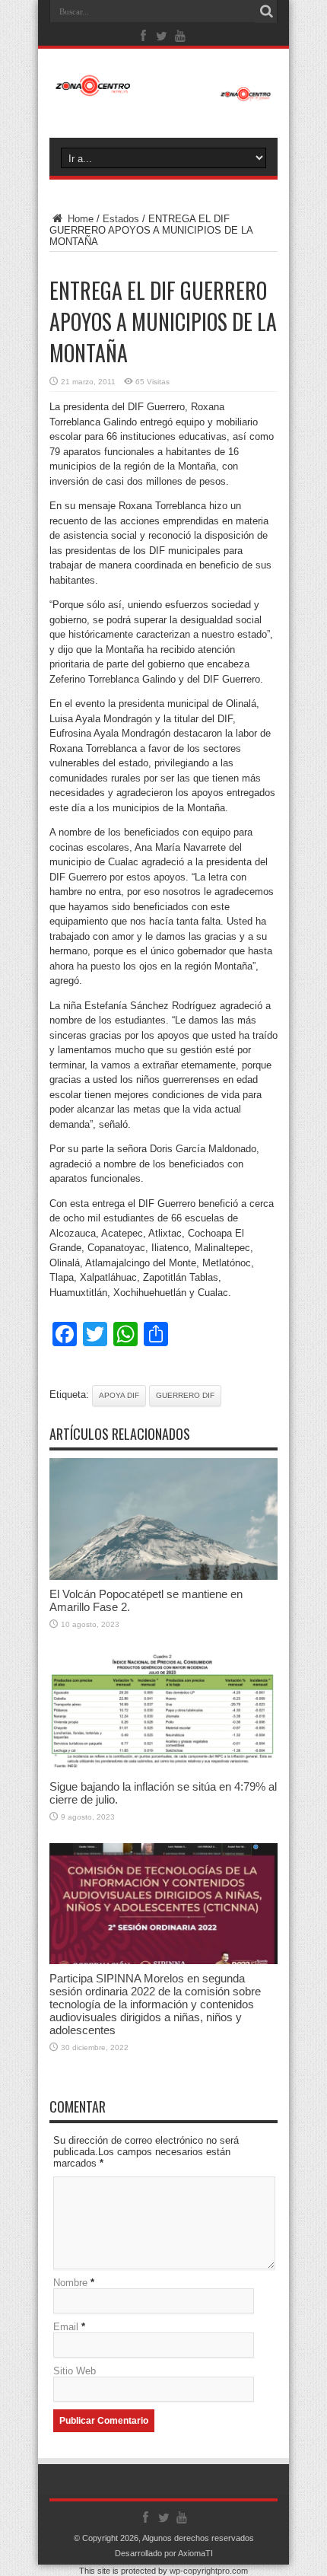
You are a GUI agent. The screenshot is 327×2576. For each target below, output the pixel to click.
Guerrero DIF (185, 1395)
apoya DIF (119, 1395)
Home (79, 219)
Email (66, 2327)
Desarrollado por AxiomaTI (164, 2553)
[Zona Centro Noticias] (163, 94)
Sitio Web (75, 2371)
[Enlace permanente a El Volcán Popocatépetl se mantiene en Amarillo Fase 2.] (163, 1576)
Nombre (70, 2283)
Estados (121, 219)
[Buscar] (266, 11)
